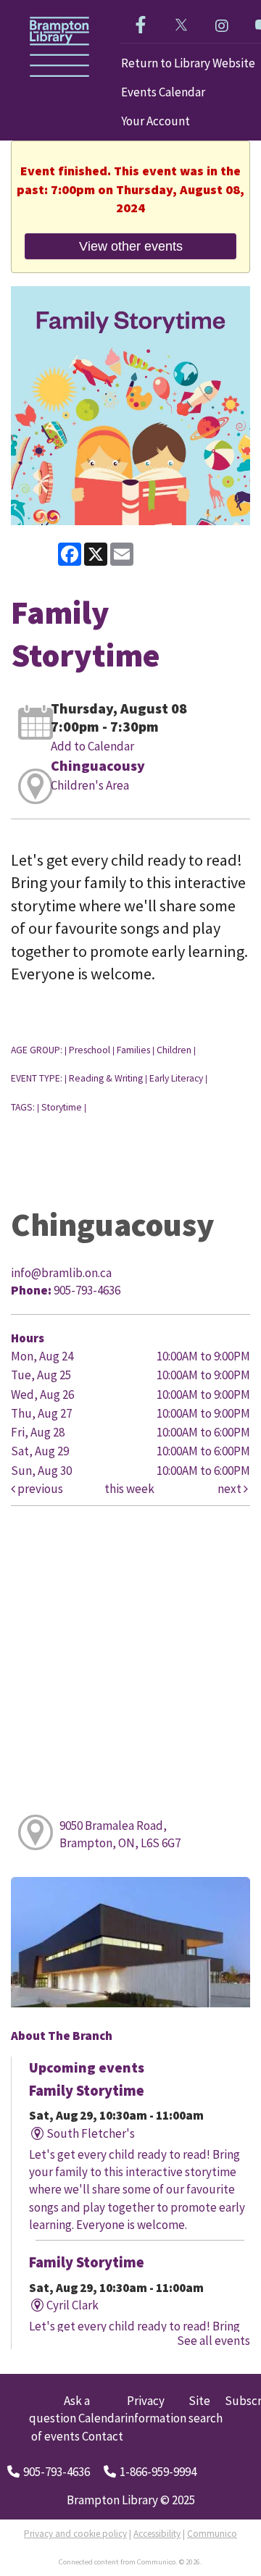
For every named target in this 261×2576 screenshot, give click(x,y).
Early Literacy (176, 1078)
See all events (214, 2341)
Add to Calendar (92, 746)
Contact (103, 2436)
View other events (131, 246)
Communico (212, 2534)
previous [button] (39, 1489)
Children (174, 1050)
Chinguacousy (98, 765)
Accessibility (157, 2534)
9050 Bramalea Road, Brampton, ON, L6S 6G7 (120, 1834)
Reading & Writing (106, 1078)
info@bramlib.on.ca (61, 1273)
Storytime (62, 1107)
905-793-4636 (57, 2472)
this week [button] (129, 1489)
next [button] (231, 1489)
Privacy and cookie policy (75, 2534)
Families (133, 1050)
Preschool (90, 1050)
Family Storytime (87, 2091)
